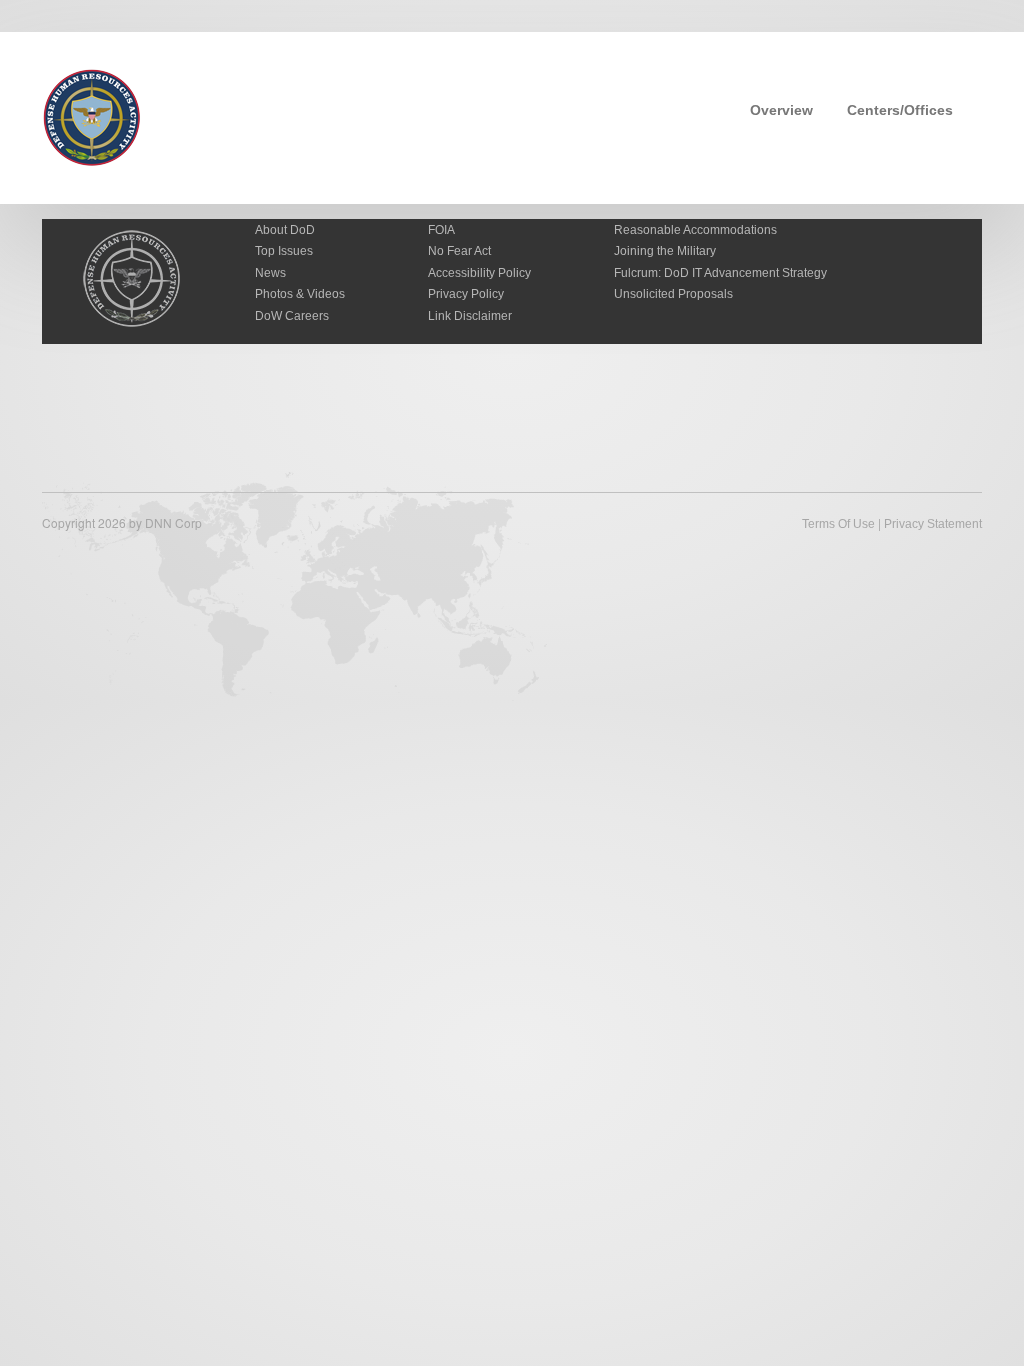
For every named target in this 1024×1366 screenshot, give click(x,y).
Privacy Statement (933, 524)
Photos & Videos (300, 294)
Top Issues (284, 251)
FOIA (441, 230)
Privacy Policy (466, 294)
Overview (781, 110)
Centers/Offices (900, 110)
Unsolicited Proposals (673, 294)
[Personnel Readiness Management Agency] (92, 116)
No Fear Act (459, 251)
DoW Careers (292, 316)
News (270, 273)
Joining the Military (665, 251)
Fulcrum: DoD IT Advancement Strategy (720, 273)
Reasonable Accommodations (695, 230)
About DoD (285, 230)
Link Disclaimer (470, 316)
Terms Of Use (838, 524)
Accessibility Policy (479, 273)
